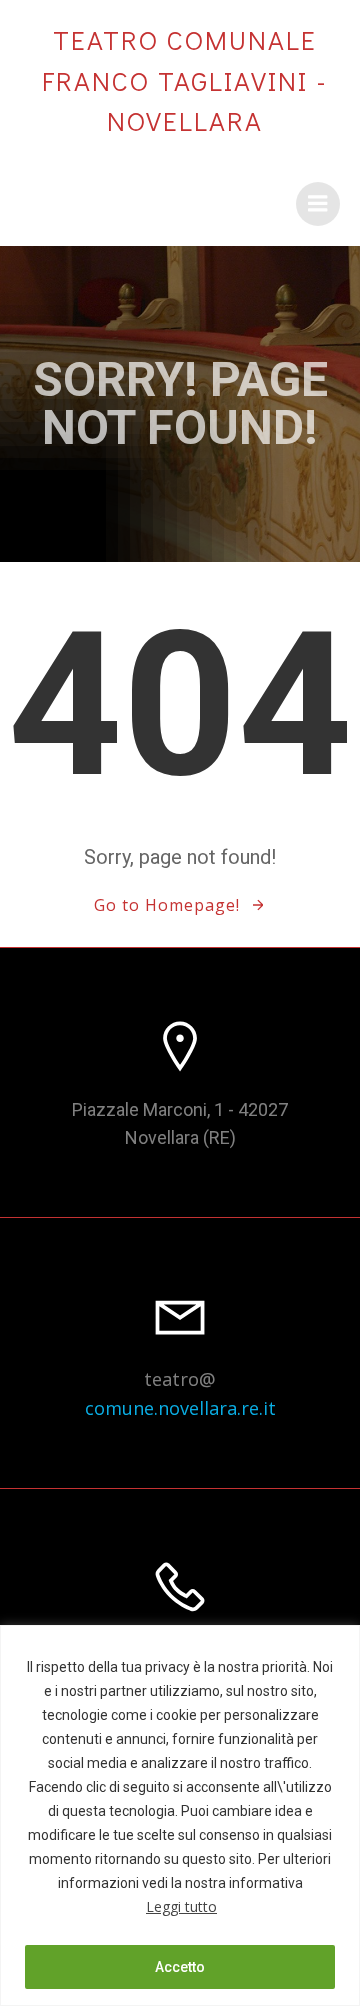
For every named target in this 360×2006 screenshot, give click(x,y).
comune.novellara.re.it (180, 1408)
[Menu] (318, 204)
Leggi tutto (181, 1906)
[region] (180, 1815)
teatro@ (180, 1379)
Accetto (180, 1967)
